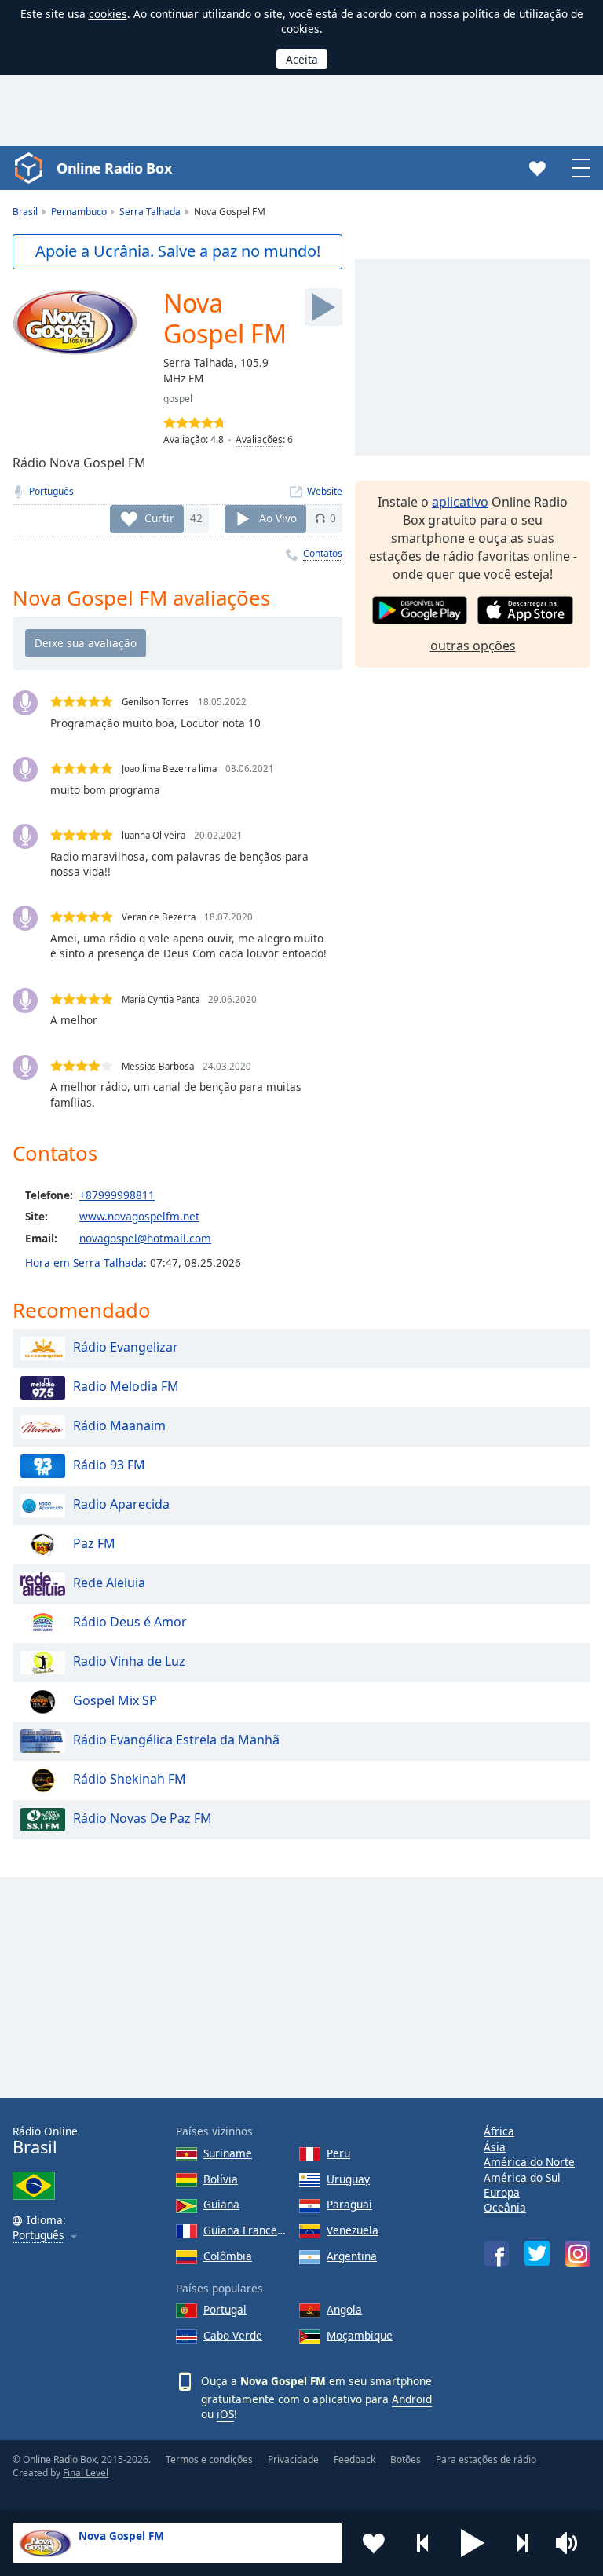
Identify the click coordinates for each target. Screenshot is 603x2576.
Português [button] (38, 2236)
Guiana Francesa (245, 2230)
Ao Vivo (278, 518)
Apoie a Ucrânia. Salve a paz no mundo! (178, 251)
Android (412, 2399)
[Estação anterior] (423, 2543)
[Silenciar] (572, 2543)
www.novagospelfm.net (139, 1216)
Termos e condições (209, 2459)
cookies (108, 14)
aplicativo (460, 502)
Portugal (225, 2309)
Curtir (159, 518)
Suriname (228, 2153)
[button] (473, 2543)
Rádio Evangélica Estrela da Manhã (176, 1740)
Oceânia (505, 2207)
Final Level (86, 2473)
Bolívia (221, 2179)
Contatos (323, 553)
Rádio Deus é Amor (130, 1623)
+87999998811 (117, 1195)
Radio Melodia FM (126, 1387)
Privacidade (293, 2459)
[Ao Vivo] (323, 307)
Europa (502, 2192)
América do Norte (529, 2162)
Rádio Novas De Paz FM (143, 1819)
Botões (406, 2459)
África (499, 2131)
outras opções (473, 646)
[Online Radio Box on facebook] (496, 2253)
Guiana (221, 2204)
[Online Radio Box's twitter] (537, 2253)
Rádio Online (45, 2141)
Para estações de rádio (486, 2459)
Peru (338, 2153)
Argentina (352, 2256)
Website (325, 491)
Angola (344, 2309)
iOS (225, 2414)
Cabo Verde (233, 2335)
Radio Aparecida (121, 1505)
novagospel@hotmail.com (145, 1238)
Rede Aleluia (109, 1583)
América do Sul (522, 2177)
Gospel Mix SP (115, 1701)
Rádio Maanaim (119, 1426)
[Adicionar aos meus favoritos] (374, 2543)
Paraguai (349, 2204)
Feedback (354, 2459)
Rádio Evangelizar (126, 1348)
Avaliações (259, 439)
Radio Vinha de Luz (129, 1662)
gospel (178, 399)
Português (51, 491)
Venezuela (353, 2230)
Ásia (495, 2147)
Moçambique (360, 2335)
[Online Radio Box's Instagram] (578, 2254)
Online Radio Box (114, 168)
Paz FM (94, 1544)
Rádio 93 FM (109, 1465)
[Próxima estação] (522, 2543)
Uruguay (348, 2179)
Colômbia (228, 2256)
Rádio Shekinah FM (130, 1780)
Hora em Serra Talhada (84, 1262)
